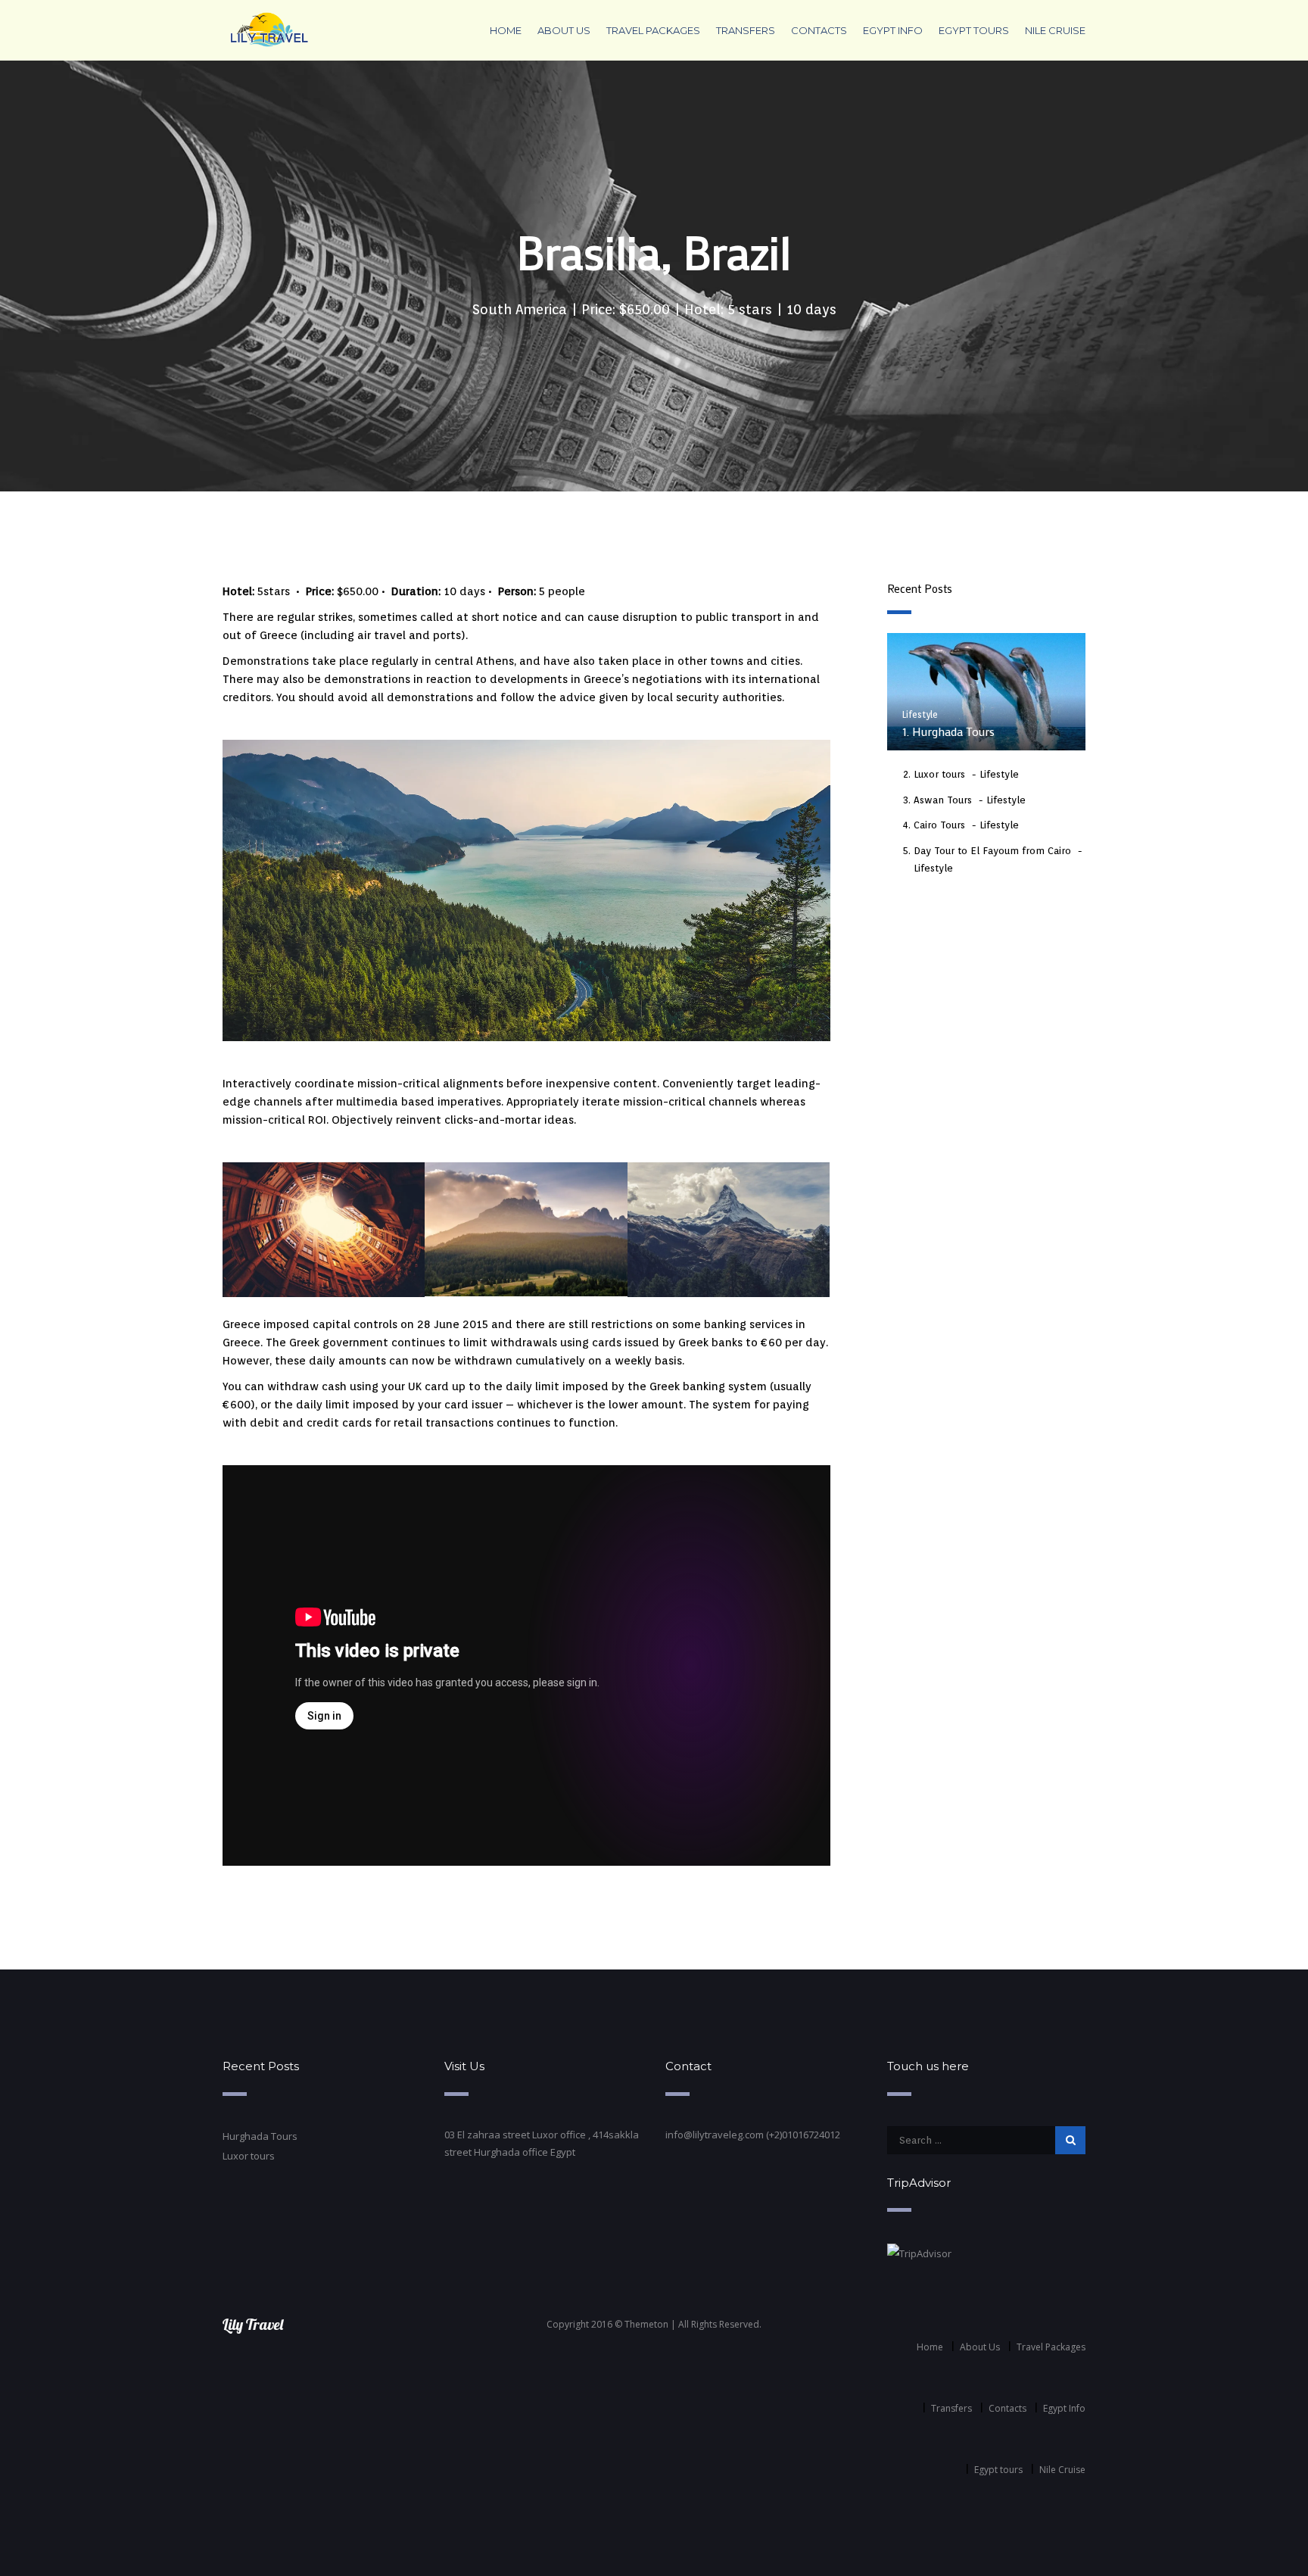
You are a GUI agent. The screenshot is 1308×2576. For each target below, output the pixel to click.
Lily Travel (253, 2324)
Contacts (819, 30)
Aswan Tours (943, 800)
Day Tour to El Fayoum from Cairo (992, 851)
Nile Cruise (1055, 30)
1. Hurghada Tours (948, 731)
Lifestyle (920, 714)
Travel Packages (653, 30)
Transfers (746, 30)
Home (506, 30)
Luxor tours (939, 774)
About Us (564, 30)
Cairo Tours (939, 825)
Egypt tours (974, 30)
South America (520, 309)
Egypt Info (893, 30)
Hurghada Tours (260, 2136)
